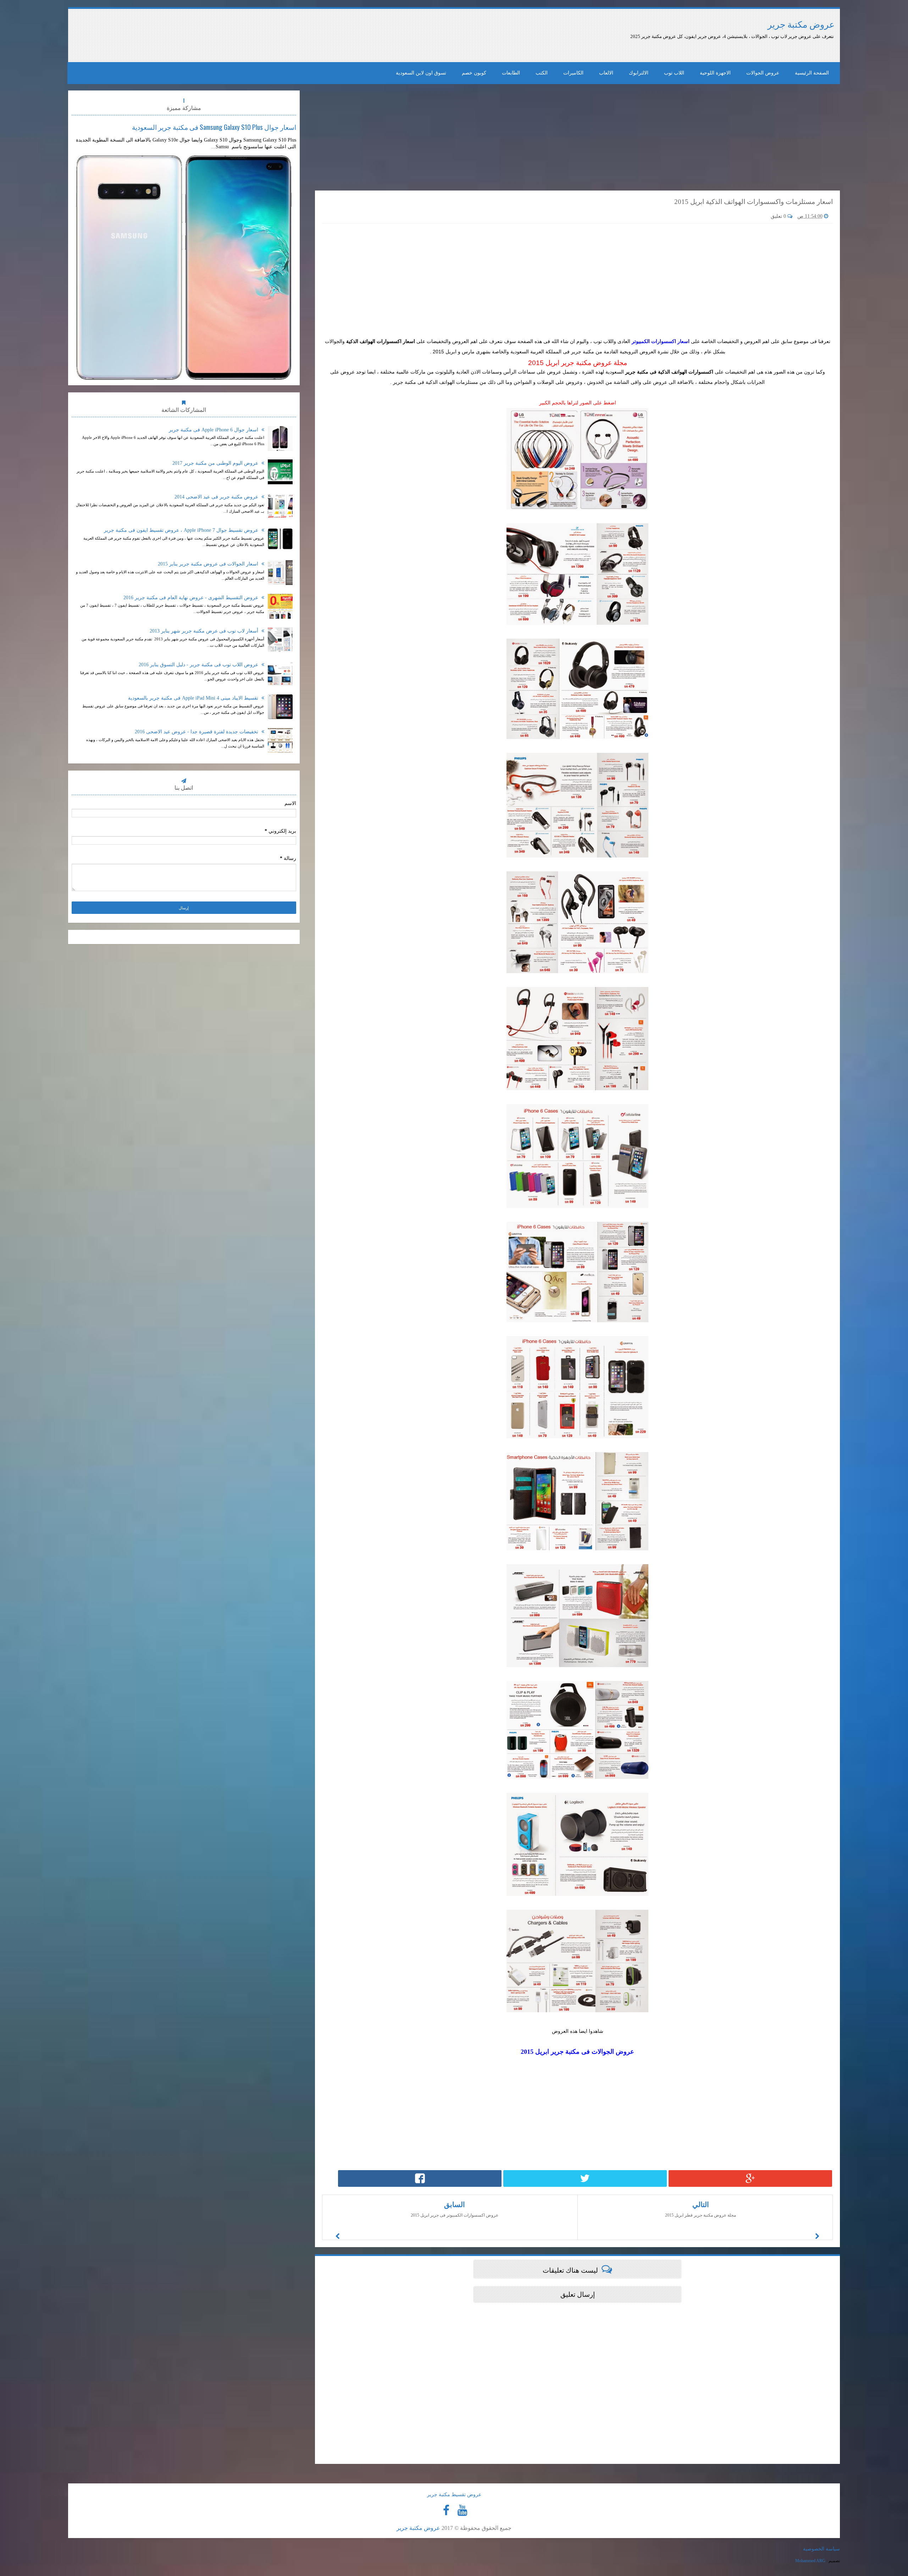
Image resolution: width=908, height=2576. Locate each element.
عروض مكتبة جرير (801, 25)
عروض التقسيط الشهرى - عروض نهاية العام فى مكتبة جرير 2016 (192, 598)
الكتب (542, 73)
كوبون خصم (474, 73)
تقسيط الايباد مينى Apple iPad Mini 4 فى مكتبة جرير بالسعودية (194, 698)
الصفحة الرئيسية (812, 73)
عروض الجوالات (763, 73)
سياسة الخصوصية (821, 2549)
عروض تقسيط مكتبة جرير (454, 2495)
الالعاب (606, 73)
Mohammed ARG (810, 2561)
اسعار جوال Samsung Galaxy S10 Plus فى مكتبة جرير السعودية (214, 127)
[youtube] (462, 2510)
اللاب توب (674, 73)
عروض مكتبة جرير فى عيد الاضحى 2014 (217, 497)
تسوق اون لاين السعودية (421, 73)
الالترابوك (639, 73)
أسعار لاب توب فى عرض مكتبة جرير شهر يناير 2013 (205, 631)
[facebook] (446, 2510)
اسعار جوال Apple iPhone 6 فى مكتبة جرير (214, 430)
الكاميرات (573, 73)
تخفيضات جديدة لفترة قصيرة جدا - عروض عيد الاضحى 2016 (197, 732)
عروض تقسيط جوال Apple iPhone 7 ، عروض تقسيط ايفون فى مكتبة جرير (182, 530)
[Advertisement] (254, 35)
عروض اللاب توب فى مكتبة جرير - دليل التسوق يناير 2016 (199, 665)
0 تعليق (779, 216)
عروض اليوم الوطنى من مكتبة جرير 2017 (216, 463)
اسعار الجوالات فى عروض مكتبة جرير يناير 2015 (209, 564)
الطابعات (511, 73)
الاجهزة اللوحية (715, 73)
